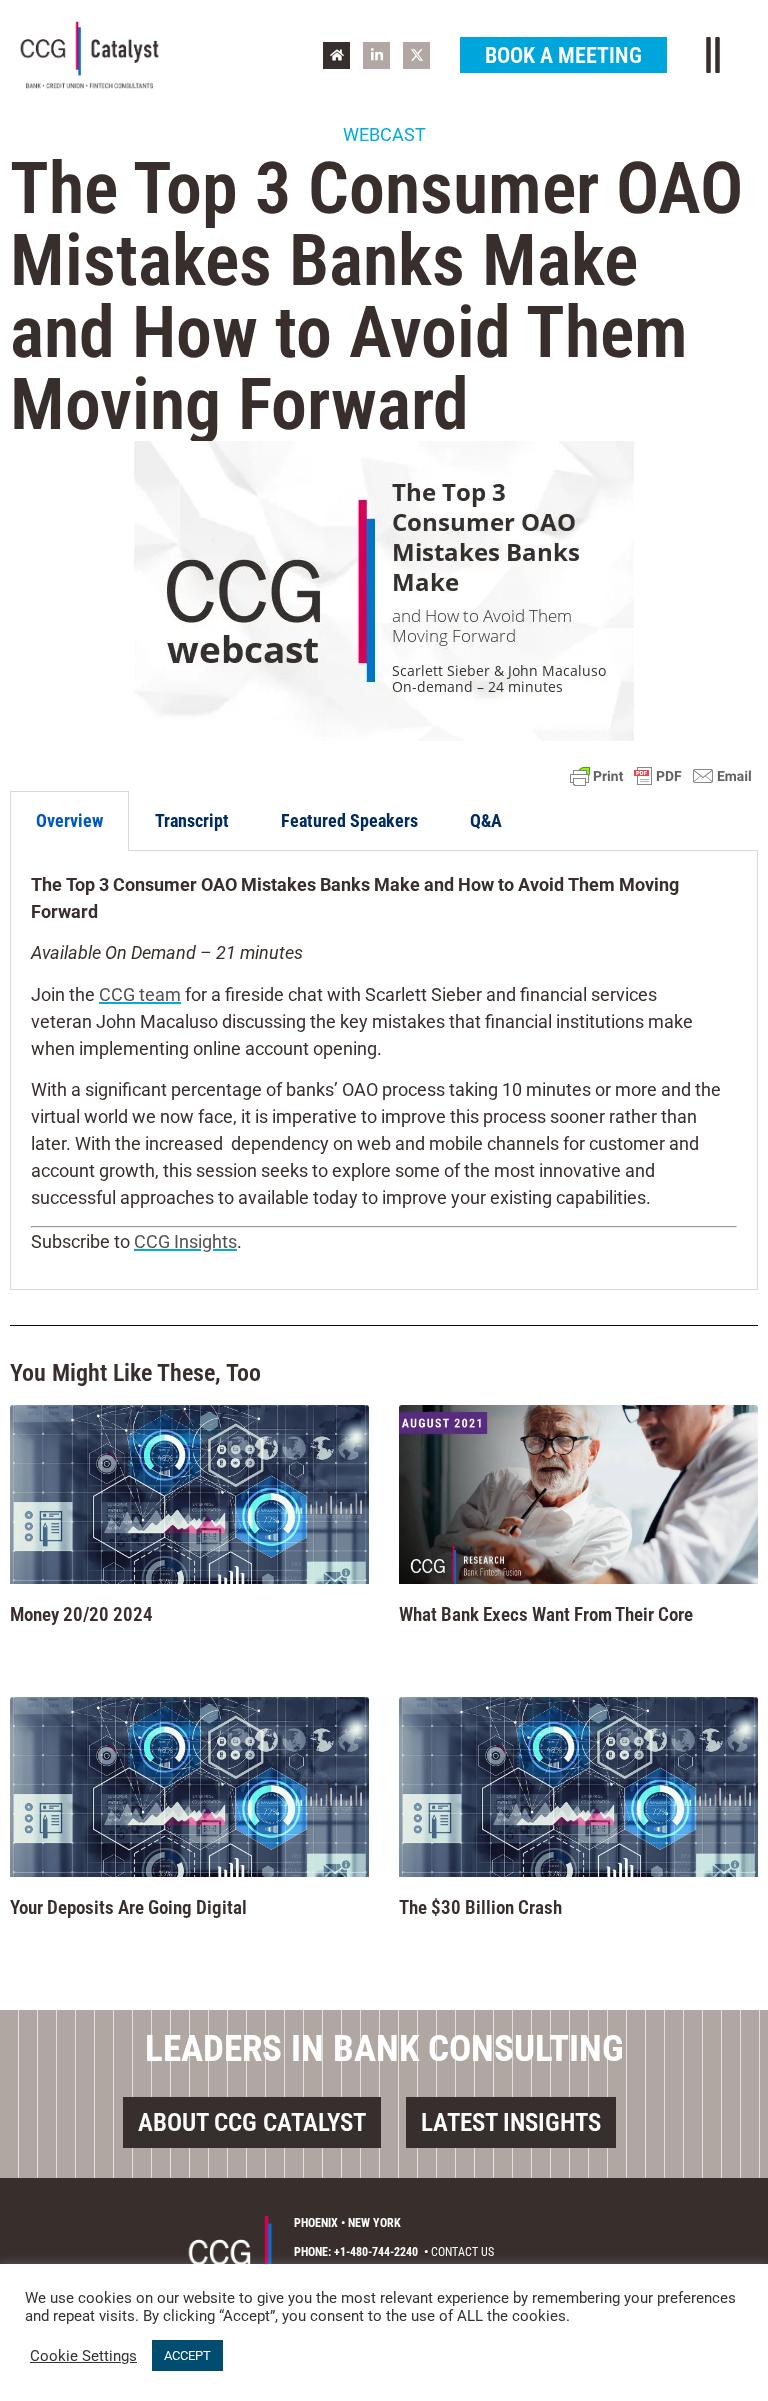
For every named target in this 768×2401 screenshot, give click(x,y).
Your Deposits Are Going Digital (128, 1907)
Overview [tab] (69, 820)
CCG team (140, 994)
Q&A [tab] (486, 820)
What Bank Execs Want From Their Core (546, 1614)
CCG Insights (185, 1241)
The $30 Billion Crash (480, 1907)
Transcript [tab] (192, 820)
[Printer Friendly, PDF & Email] (661, 776)
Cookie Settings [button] (83, 2356)
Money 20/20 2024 (81, 1614)
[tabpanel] (384, 1070)
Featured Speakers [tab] (349, 820)
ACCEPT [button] (187, 2355)
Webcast (384, 134)
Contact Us (462, 2252)
